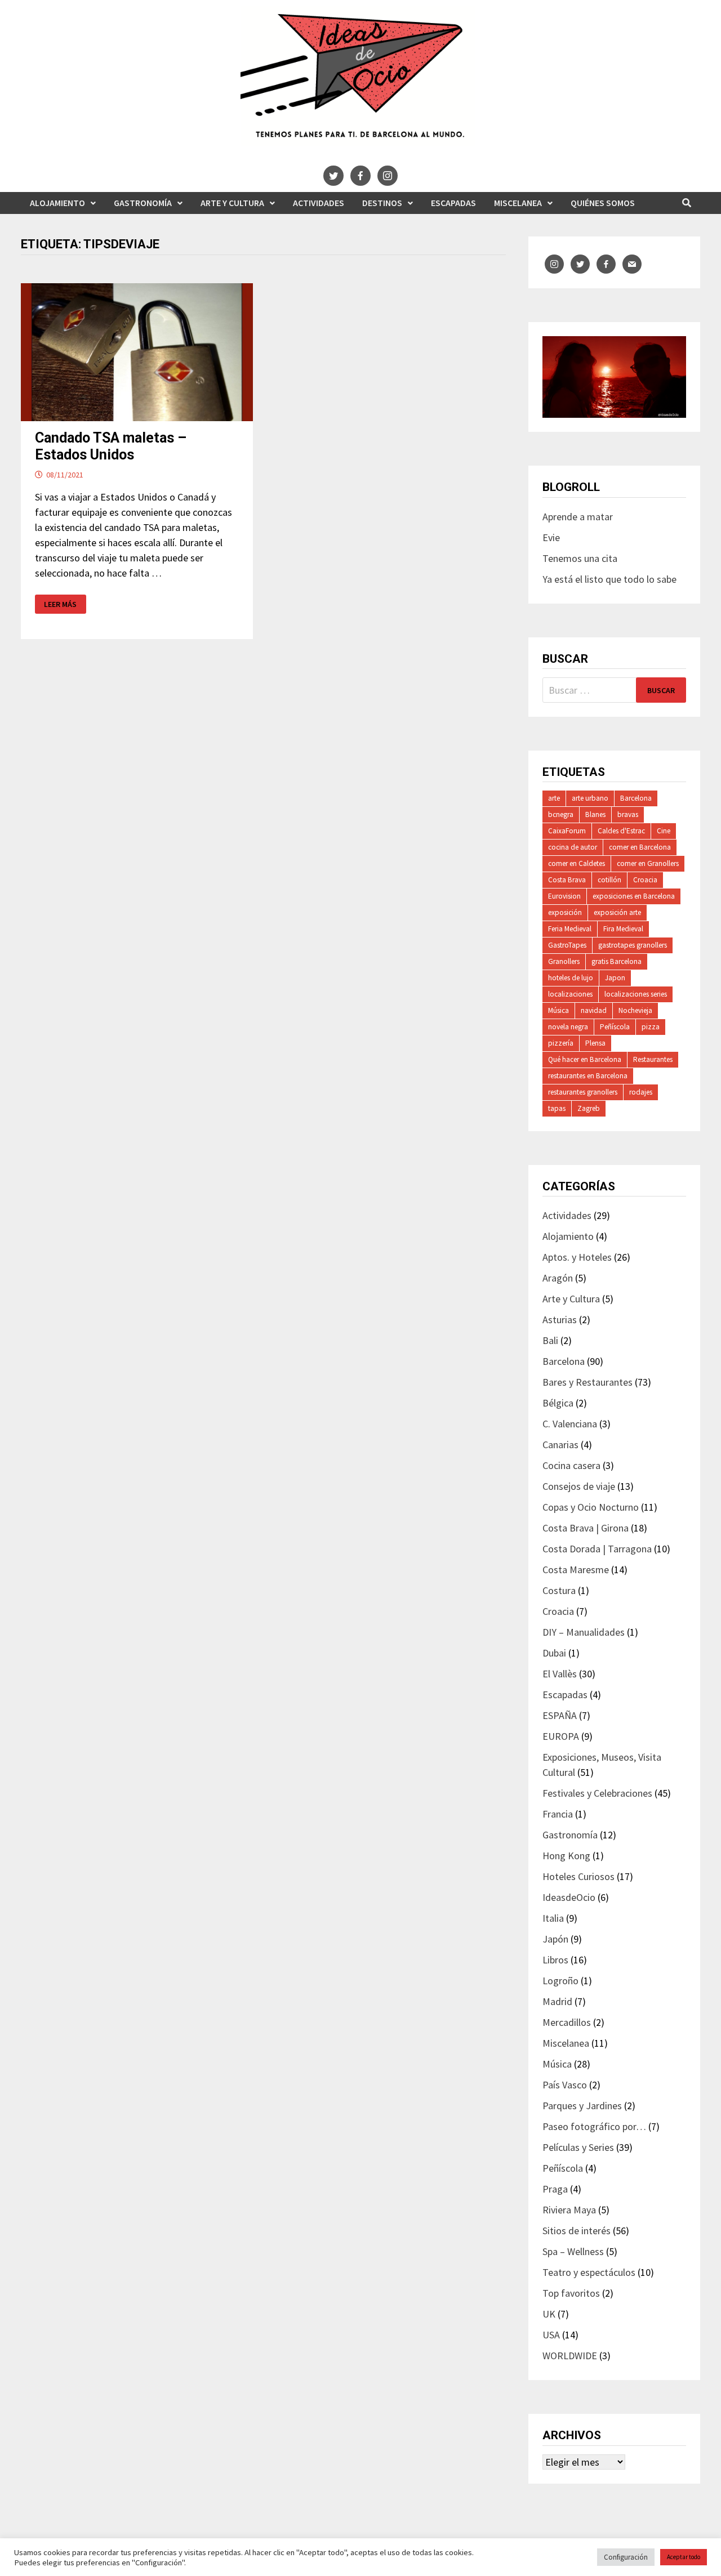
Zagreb (589, 1108)
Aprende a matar (578, 517)
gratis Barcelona (617, 961)
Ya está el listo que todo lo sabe (609, 579)
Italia (553, 1918)
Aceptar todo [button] (684, 2557)
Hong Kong (566, 1856)
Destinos (382, 203)
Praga (555, 2189)
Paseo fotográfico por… (594, 2126)
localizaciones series (636, 994)
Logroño (560, 1981)
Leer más (61, 604)
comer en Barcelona (640, 847)
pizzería (561, 1043)
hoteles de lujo (571, 978)
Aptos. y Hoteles (577, 1257)
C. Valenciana (570, 1424)
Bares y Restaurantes (588, 1382)
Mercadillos (567, 2022)
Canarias (560, 1445)
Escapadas (453, 203)
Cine (664, 831)
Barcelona (636, 798)
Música (558, 1010)
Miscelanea (518, 203)
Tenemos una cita (580, 558)
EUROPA (561, 1736)
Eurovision (564, 896)
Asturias (560, 1320)
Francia (558, 1814)
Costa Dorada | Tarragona (597, 1549)
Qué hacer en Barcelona (585, 1059)
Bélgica (558, 1403)
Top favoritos (571, 2293)
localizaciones (570, 994)
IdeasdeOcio (569, 1897)
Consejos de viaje (579, 1486)
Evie (551, 537)
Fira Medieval (623, 929)
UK (549, 2314)
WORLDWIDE (570, 2356)
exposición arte (617, 912)
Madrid (557, 2001)
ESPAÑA (560, 1715)
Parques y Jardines (582, 2106)
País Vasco (565, 2085)
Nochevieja (635, 1010)
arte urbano (590, 798)
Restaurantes (653, 1059)
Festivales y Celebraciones (597, 1793)
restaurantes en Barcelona (588, 1076)
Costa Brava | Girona (586, 1528)
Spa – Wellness (573, 2251)
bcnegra (561, 814)
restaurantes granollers (583, 1092)
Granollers (564, 961)
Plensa (595, 1043)
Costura (559, 1590)
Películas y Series (578, 2147)
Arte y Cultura (232, 203)
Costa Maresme (576, 1570)
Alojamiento (57, 203)
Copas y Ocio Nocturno (591, 1507)
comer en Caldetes (577, 863)
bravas (628, 814)
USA (551, 2335)
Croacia (645, 880)
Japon (615, 978)
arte (554, 798)
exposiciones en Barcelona (634, 896)
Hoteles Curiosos (578, 1876)
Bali (550, 1340)
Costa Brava (567, 880)
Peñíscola (615, 1027)
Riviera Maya (569, 2210)
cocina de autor (573, 847)
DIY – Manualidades (584, 1632)
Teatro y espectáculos (589, 2272)
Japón (555, 1939)
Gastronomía (143, 203)
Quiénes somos (603, 203)
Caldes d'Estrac (621, 831)
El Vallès (560, 1674)
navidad (594, 1010)
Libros (555, 1960)
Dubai (554, 1653)
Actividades (319, 203)
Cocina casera (571, 1465)
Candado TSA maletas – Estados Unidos (111, 446)
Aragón (558, 1278)
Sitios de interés (577, 2231)
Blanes (595, 814)
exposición (565, 912)
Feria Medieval (570, 929)
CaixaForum (567, 831)
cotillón (609, 880)
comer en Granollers (648, 863)
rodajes (641, 1092)
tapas (557, 1108)
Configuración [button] (626, 2557)
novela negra (568, 1027)
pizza (651, 1027)
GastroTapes (567, 945)
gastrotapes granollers (633, 945)
